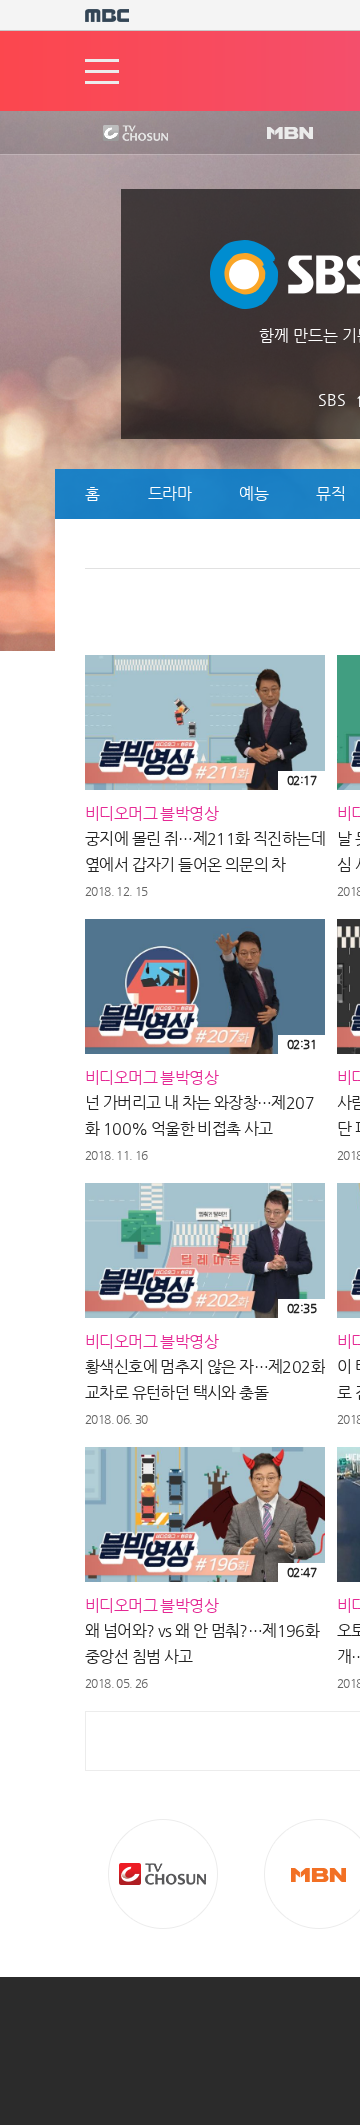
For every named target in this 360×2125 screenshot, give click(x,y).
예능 (253, 493)
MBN (289, 134)
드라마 (170, 493)
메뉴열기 (102, 71)
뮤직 (330, 493)
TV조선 (120, 134)
